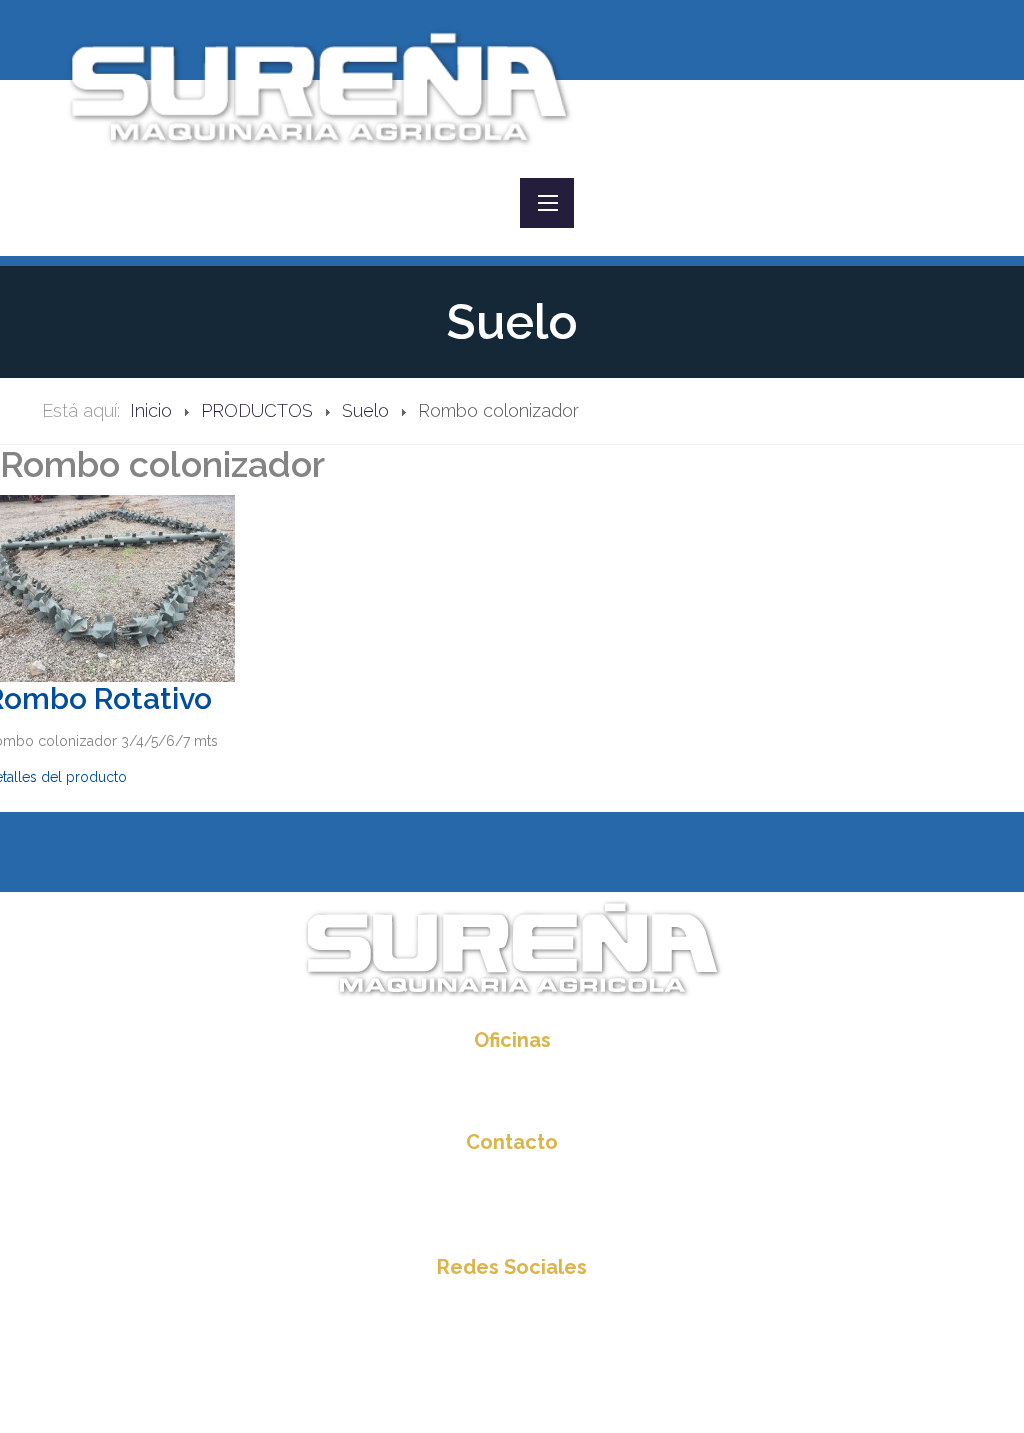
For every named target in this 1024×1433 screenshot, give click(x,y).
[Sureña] (318, 86)
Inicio (151, 410)
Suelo (365, 410)
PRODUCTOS (257, 410)
